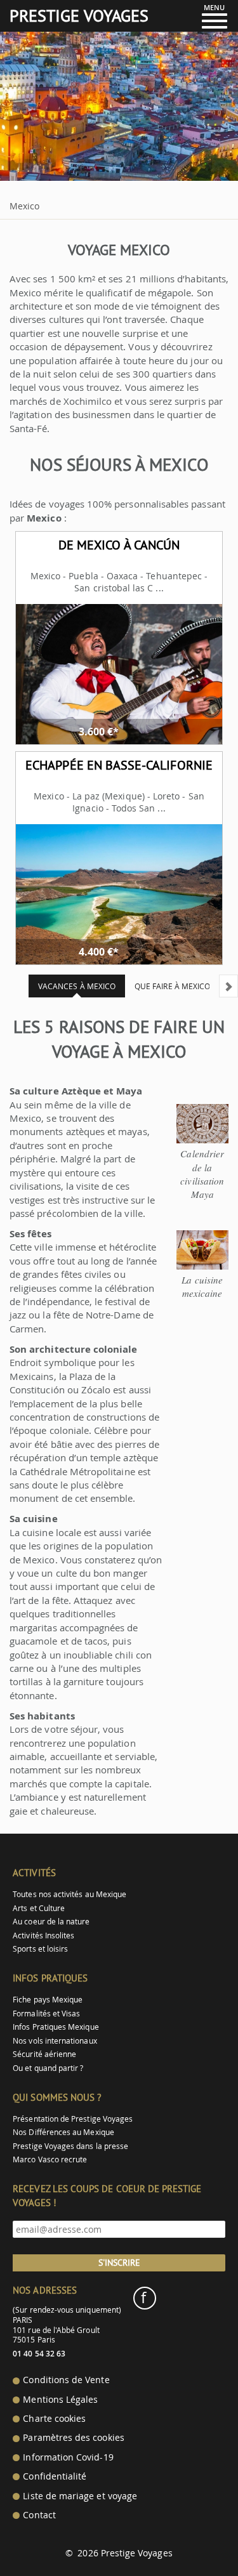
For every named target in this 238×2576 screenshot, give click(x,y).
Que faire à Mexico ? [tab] (175, 986)
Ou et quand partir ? (48, 2068)
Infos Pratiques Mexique (56, 2027)
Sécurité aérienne (44, 2054)
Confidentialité (55, 2476)
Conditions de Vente (66, 2380)
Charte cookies (54, 2419)
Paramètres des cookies (73, 2438)
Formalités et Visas (46, 2014)
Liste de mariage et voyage (80, 2496)
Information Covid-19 (68, 2457)
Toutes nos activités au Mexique (69, 1894)
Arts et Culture (39, 1908)
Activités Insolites (43, 1935)
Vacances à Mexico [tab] (77, 986)
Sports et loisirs (40, 1949)
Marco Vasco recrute (50, 2159)
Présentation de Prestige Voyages (73, 2119)
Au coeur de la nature (51, 1922)
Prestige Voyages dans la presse (70, 2146)
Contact (39, 2515)
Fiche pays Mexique (48, 2000)
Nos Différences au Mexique (63, 2132)
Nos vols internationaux (55, 2041)
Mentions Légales (60, 2400)
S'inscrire (119, 2263)
